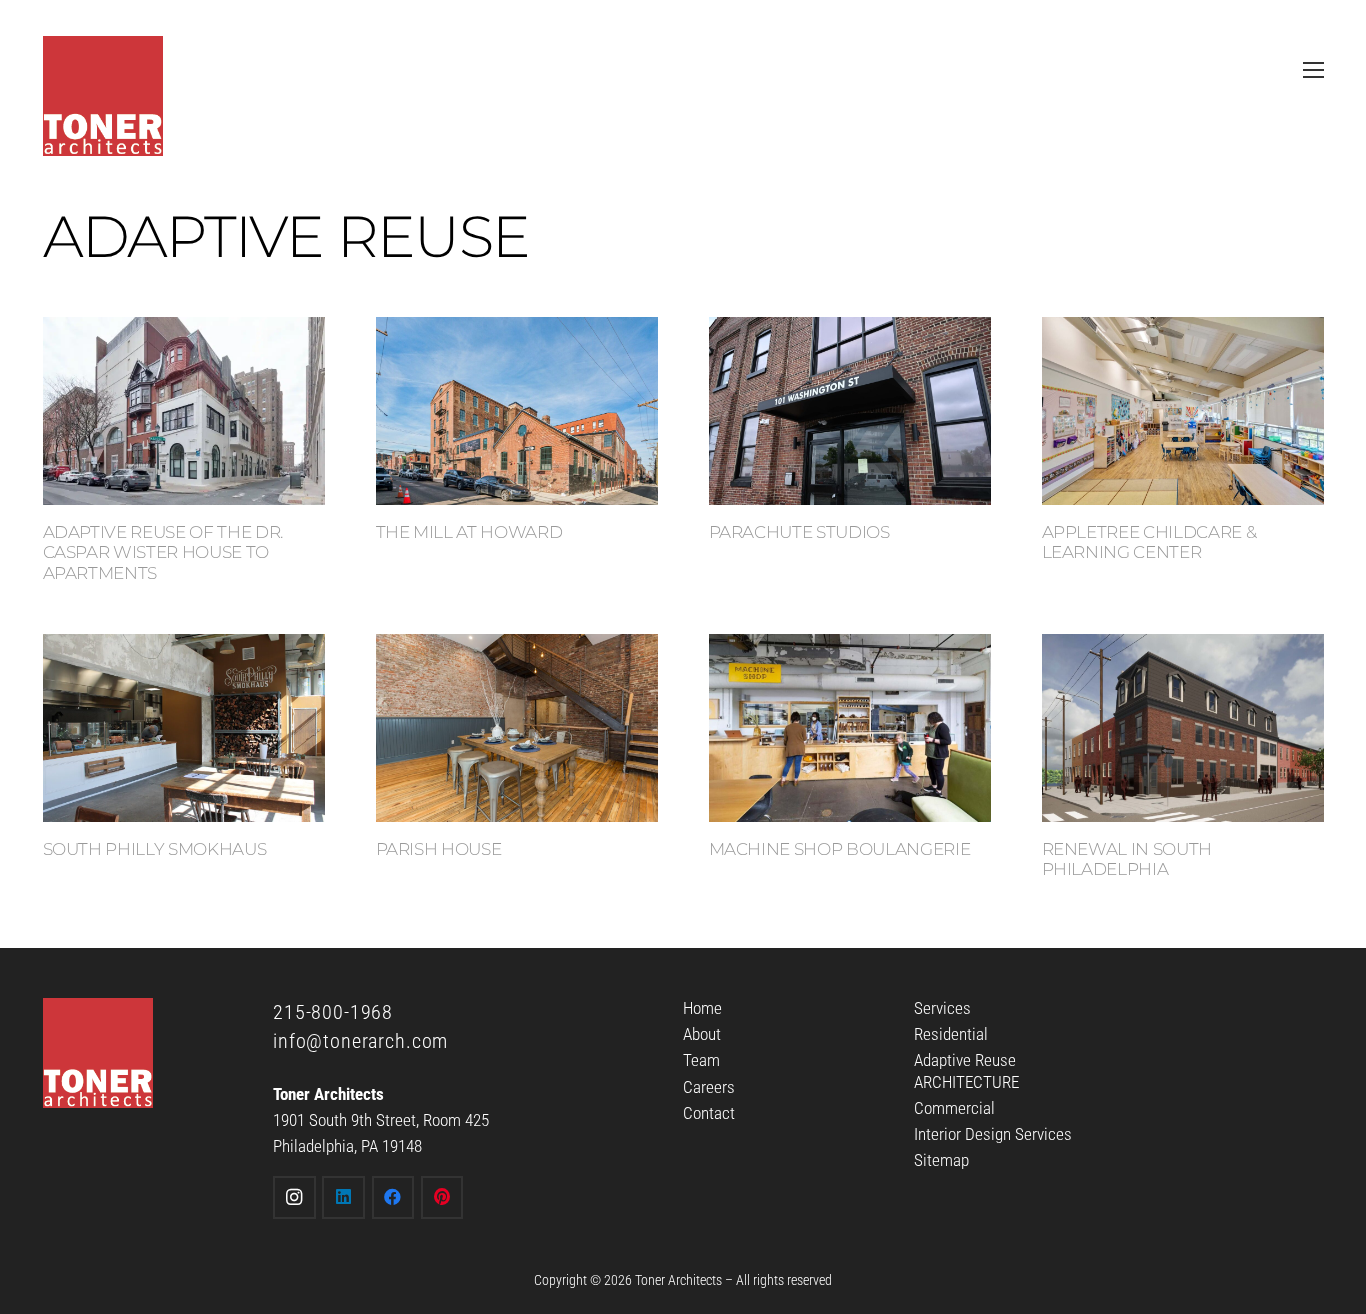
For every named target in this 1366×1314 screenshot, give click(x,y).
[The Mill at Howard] (517, 411)
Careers (709, 1087)
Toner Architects (678, 1280)
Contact (709, 1113)
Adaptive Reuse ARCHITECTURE (966, 1070)
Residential (951, 1034)
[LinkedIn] (343, 1197)
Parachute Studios (799, 532)
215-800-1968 (333, 1012)
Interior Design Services (993, 1134)
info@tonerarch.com (360, 1041)
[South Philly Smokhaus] (184, 728)
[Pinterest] (442, 1197)
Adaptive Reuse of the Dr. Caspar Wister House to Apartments (163, 552)
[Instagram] (294, 1197)
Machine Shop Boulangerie (840, 849)
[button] (1314, 70)
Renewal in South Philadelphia (1127, 859)
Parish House (439, 849)
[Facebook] (393, 1197)
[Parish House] (517, 728)
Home (702, 1008)
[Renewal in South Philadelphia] (1183, 728)
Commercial (954, 1108)
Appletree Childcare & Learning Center (1149, 542)
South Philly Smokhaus (155, 849)
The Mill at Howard (469, 532)
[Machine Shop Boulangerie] (850, 728)
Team (701, 1060)
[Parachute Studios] (850, 411)
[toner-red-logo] (103, 96)
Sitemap (941, 1160)
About (702, 1034)
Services (942, 1008)
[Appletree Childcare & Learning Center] (1183, 411)
